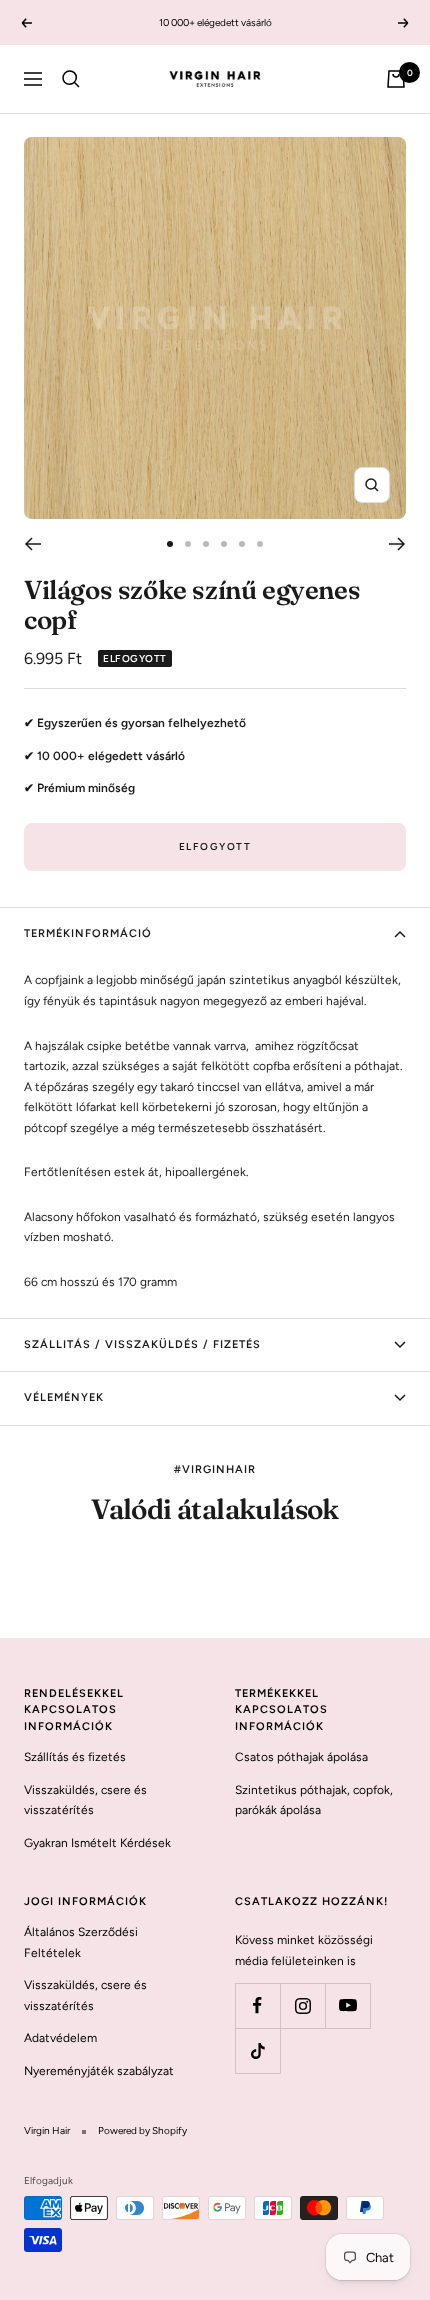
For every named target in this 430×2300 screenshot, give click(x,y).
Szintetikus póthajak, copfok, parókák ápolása (314, 1800)
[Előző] (32, 544)
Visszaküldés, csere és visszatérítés (85, 1800)
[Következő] (397, 544)
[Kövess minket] (257, 2005)
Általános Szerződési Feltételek (81, 1942)
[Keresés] (71, 79)
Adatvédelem (60, 2038)
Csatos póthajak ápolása (301, 1757)
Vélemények (64, 1397)
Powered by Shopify (142, 2130)
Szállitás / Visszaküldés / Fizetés (142, 1344)
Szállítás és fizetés (75, 1757)
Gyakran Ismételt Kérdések (97, 1843)
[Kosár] (396, 79)
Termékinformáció (88, 933)
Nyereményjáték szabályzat (99, 2071)
